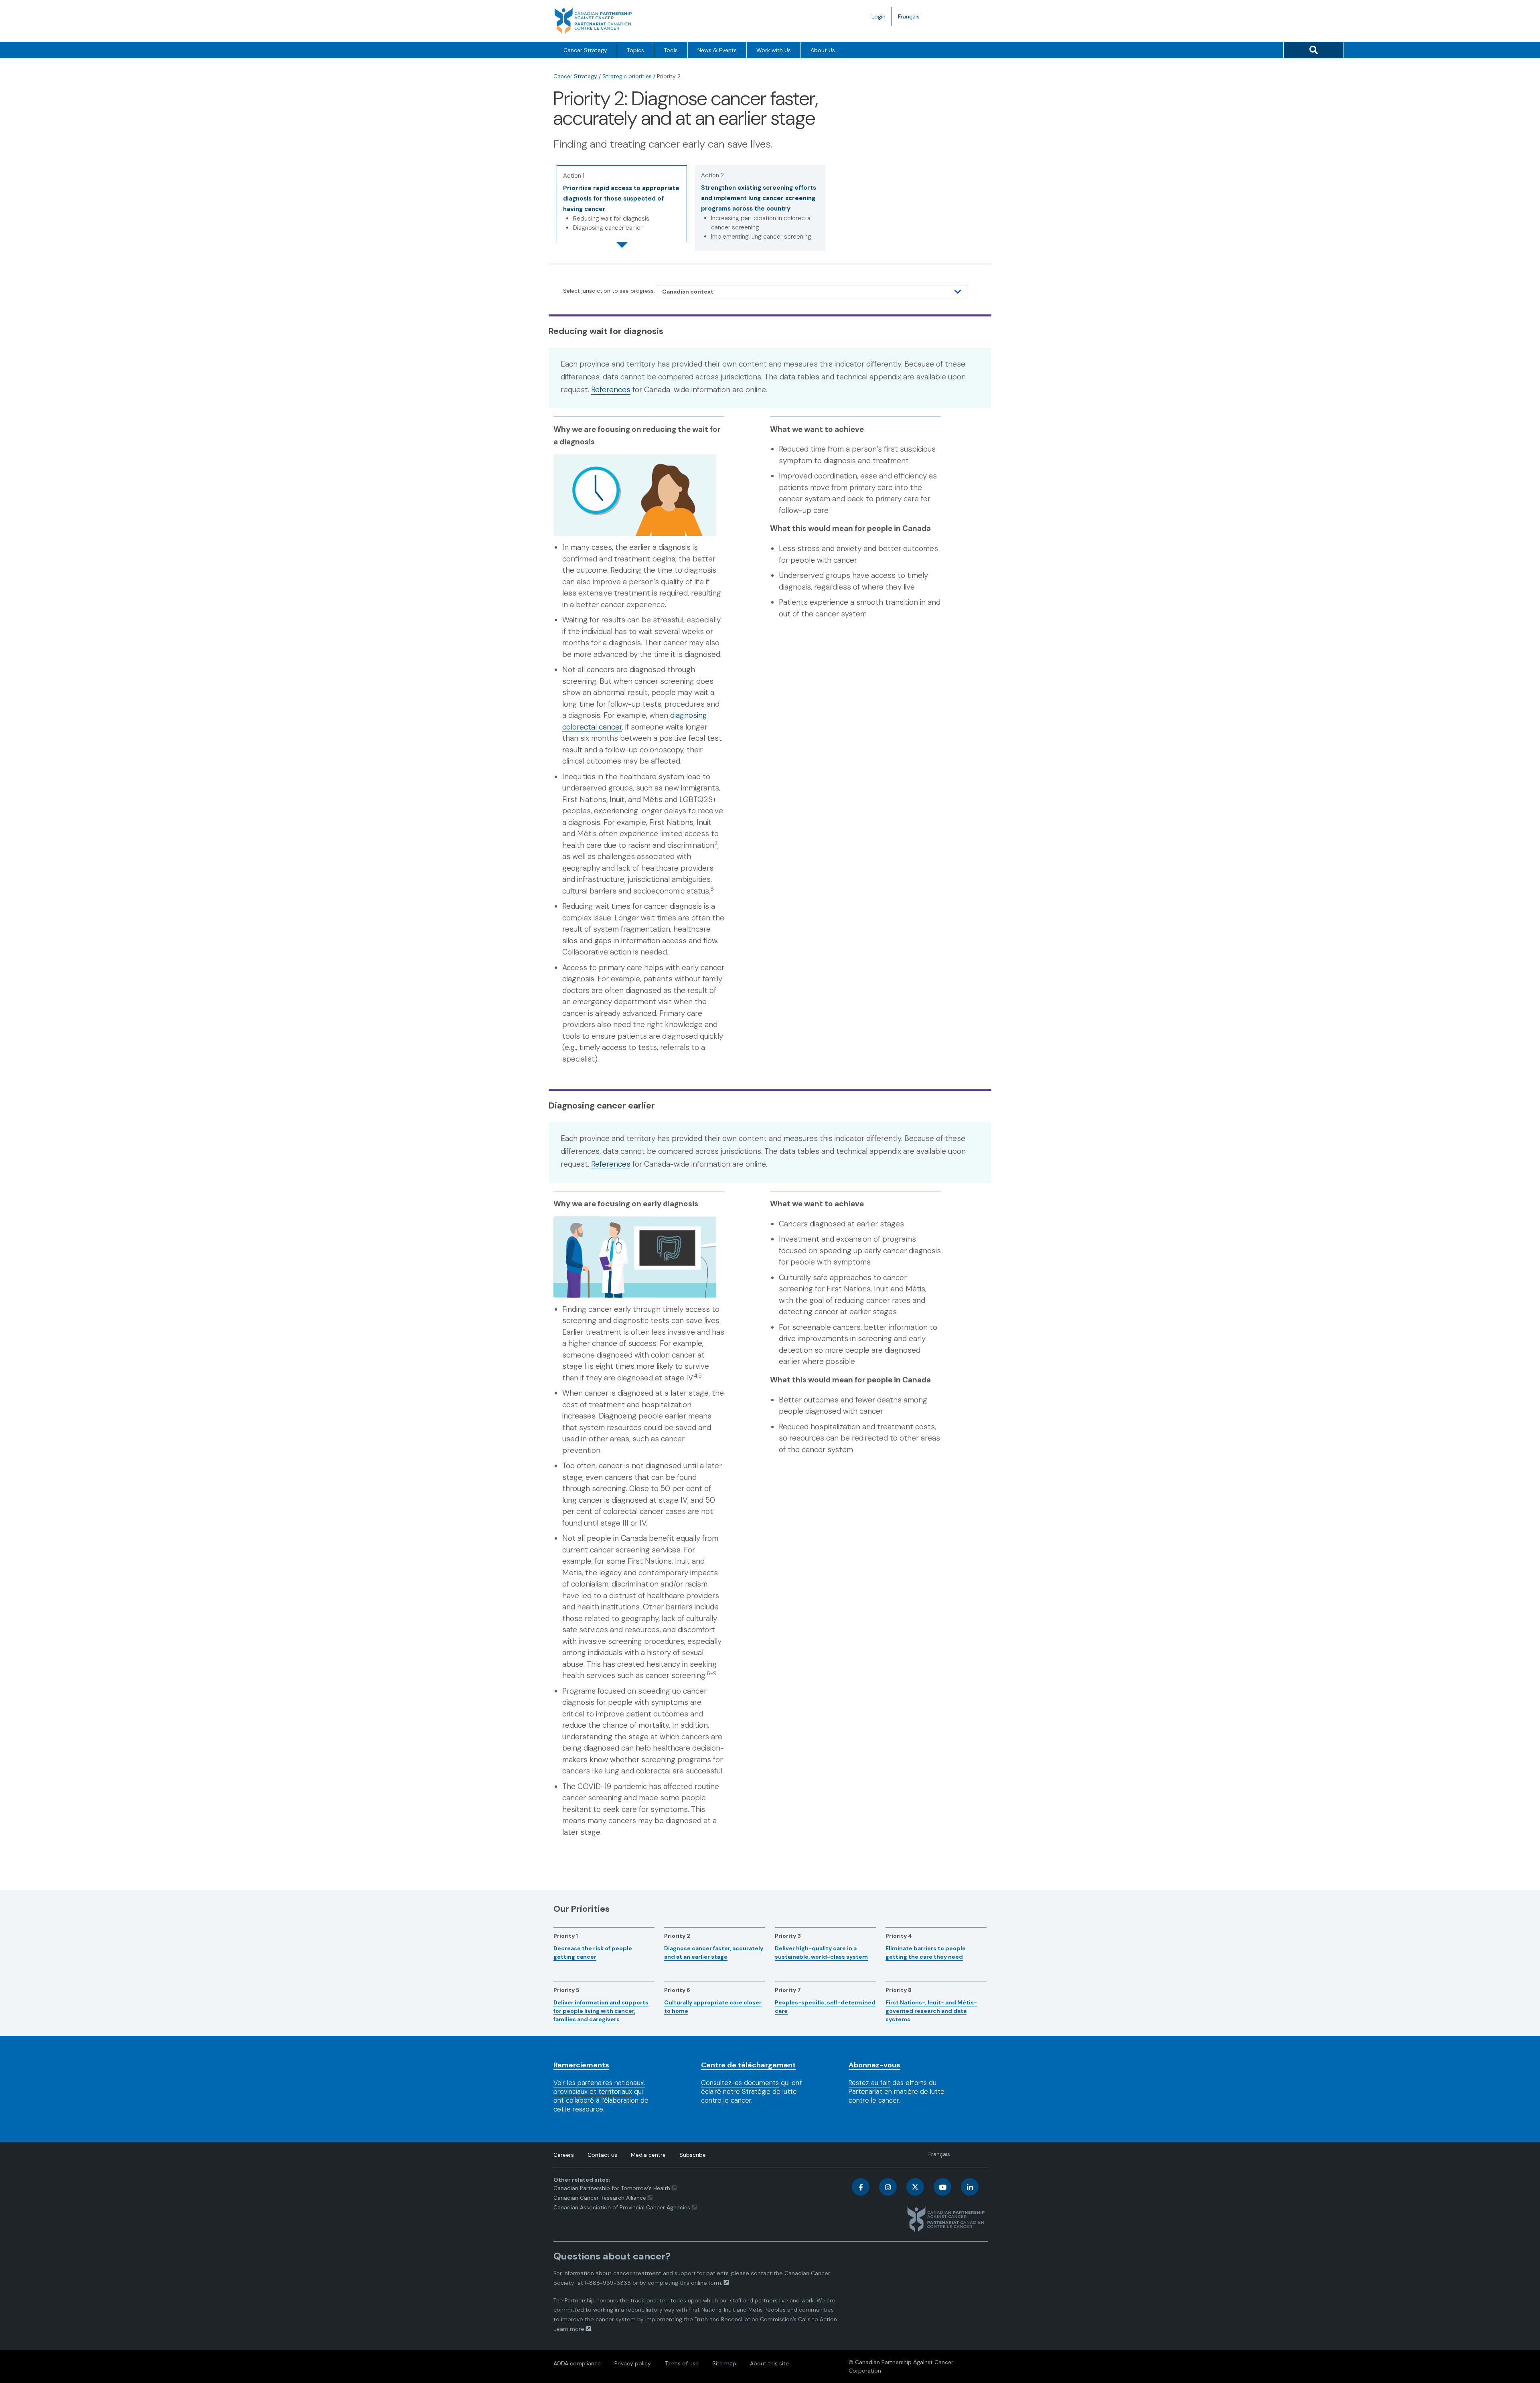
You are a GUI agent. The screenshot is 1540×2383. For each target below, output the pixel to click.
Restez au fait (869, 2083)
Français (912, 19)
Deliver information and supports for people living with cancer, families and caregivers (601, 2011)
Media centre (648, 2155)
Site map (724, 2363)
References (611, 390)
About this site (769, 2363)
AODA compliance (577, 2363)
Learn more (569, 2329)
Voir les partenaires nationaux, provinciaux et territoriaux (599, 2087)
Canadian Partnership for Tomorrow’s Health (613, 2188)
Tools (671, 50)
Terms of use (682, 2363)
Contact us (602, 2155)
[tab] (622, 204)
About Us (823, 50)
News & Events (717, 50)
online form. (707, 2283)
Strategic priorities (627, 76)
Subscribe (693, 2155)
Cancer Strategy (585, 50)
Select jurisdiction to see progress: (609, 291)
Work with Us (774, 50)
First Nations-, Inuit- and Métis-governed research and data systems (931, 2011)
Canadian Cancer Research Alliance (600, 2198)
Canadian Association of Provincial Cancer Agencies (622, 2207)
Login (878, 16)
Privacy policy (633, 2363)
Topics (635, 50)
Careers (564, 2155)
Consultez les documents (740, 2083)
